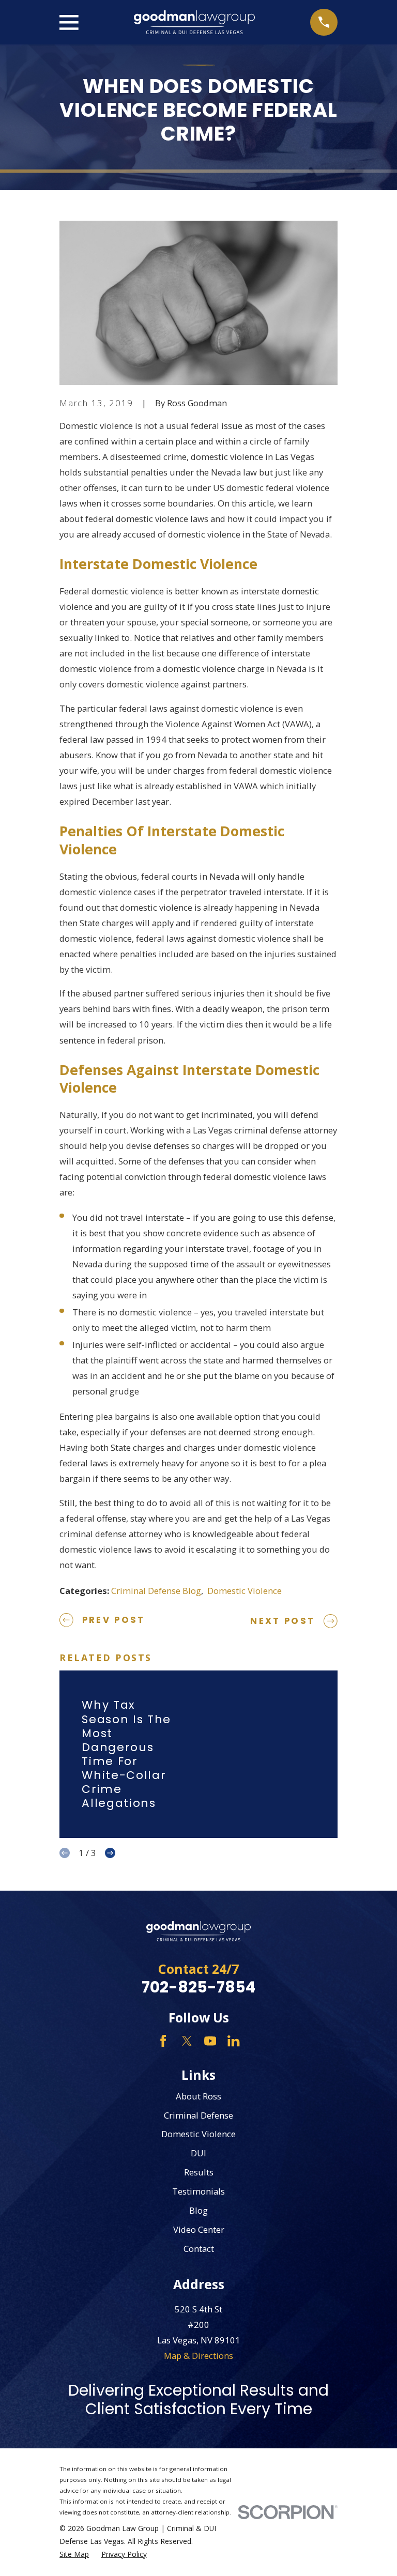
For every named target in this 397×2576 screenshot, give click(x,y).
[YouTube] (210, 2041)
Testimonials (198, 2191)
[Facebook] (163, 2041)
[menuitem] (74, 2554)
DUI (198, 2153)
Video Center (199, 2229)
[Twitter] (187, 2041)
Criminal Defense (198, 2115)
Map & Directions (198, 2356)
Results (199, 2172)
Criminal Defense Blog (156, 1591)
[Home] (194, 22)
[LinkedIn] (233, 2041)
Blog (198, 2210)
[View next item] (110, 1853)
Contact (199, 2249)
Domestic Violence (245, 1591)
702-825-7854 (198, 1987)
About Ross (198, 2096)
